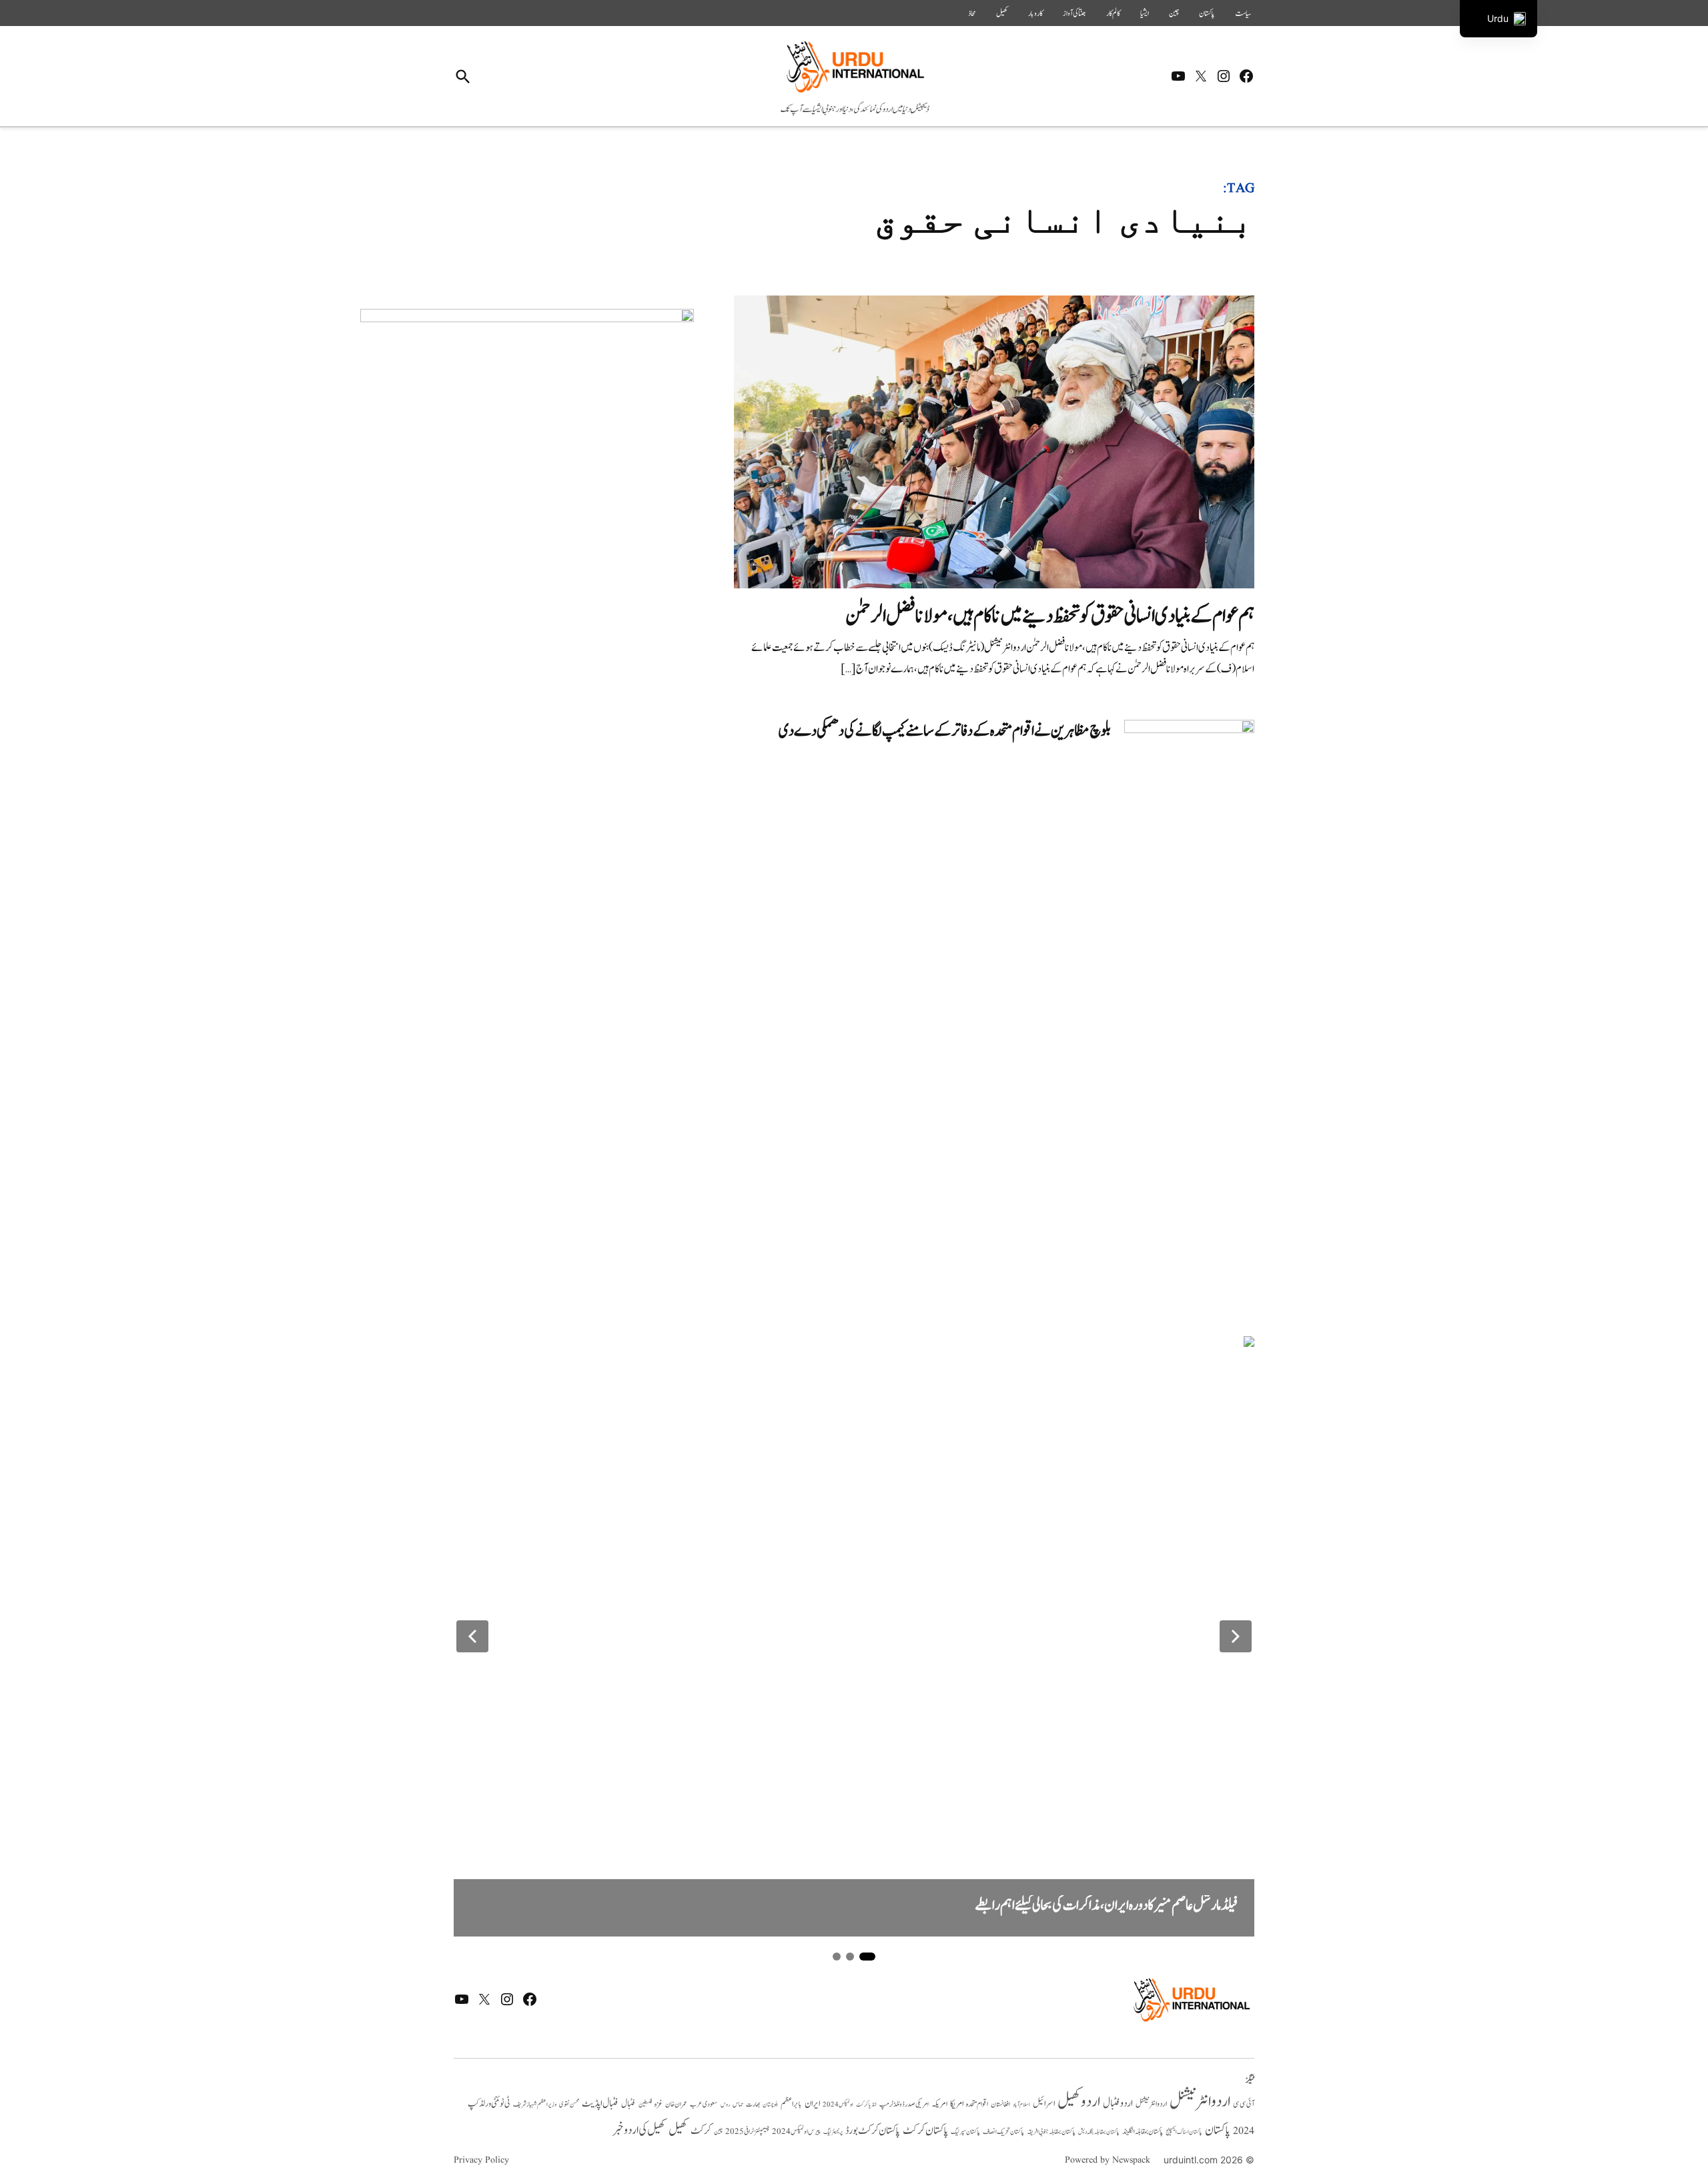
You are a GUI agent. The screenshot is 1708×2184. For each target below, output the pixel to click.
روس (725, 2105)
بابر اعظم (791, 2104)
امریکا (957, 2104)
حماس (738, 2104)
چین (1174, 13)
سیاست (1243, 13)
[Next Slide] (1236, 1636)
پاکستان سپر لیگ (965, 2132)
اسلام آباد (1021, 2105)
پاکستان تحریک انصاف (1003, 2132)
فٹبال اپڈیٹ (600, 2103)
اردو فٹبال (1118, 2103)
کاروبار (1035, 13)
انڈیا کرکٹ (866, 2105)
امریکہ (939, 2104)
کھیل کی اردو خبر (639, 2130)
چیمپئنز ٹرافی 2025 (747, 2132)
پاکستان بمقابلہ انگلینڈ (1143, 2132)
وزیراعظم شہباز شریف (535, 2105)
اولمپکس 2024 (838, 2105)
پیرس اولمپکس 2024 (796, 2132)
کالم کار (1113, 13)
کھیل (1002, 13)
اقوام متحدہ (977, 2104)
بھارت (753, 2104)
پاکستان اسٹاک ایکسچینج (1184, 2132)
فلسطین (645, 2104)
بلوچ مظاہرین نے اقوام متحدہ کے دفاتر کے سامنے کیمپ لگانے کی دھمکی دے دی (945, 731)
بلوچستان (770, 2105)
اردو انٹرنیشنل (1200, 2102)
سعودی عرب (704, 2104)
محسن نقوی (569, 2104)
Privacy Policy (481, 2160)
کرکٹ (701, 2131)
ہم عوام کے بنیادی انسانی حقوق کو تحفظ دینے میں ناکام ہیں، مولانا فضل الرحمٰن (1050, 616)
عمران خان (676, 2104)
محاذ (972, 13)
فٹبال (628, 2104)
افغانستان (1000, 2105)
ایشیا (1145, 13)
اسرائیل (1044, 2104)
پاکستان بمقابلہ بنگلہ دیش (1099, 2132)
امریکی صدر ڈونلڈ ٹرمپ (904, 2105)
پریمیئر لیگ (833, 2132)
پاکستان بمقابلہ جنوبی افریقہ (1051, 2132)
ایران (812, 2104)
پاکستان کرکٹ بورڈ (873, 2131)
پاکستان (1207, 13)
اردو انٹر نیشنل (1151, 2104)
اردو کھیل (1079, 2102)
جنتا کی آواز (1075, 13)
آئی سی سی (1244, 2104)
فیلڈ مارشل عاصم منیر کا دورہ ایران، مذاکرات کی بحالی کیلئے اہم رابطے (1107, 1905)
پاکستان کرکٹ (925, 2131)
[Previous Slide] (472, 1636)
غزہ (659, 2104)
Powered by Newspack (1108, 2160)
